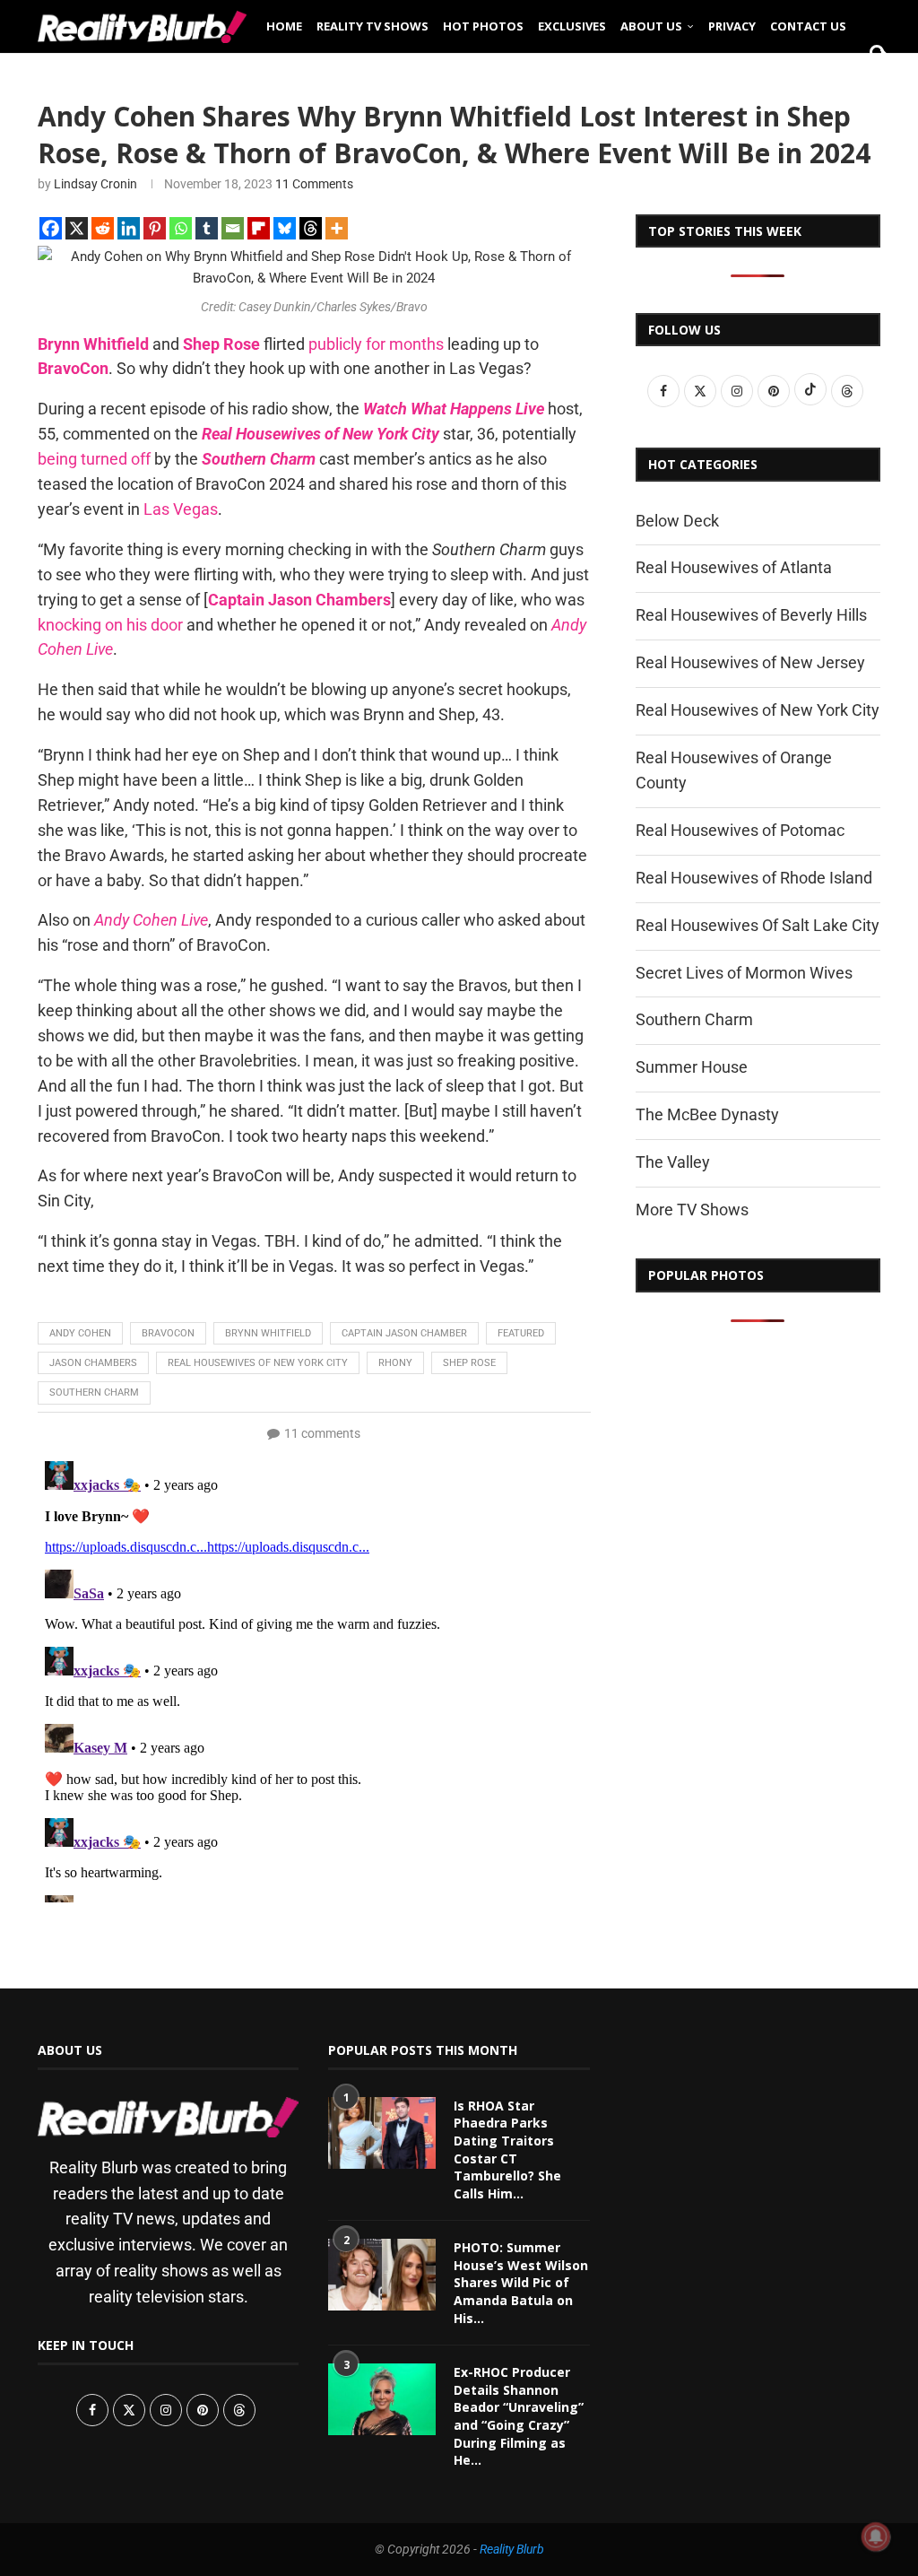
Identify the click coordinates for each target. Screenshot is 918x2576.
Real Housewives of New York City (258, 1363)
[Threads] (311, 228)
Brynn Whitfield (268, 1333)
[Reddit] (103, 228)
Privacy (732, 26)
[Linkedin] (129, 228)
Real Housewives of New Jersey (750, 662)
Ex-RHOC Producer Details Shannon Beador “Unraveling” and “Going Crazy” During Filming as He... (519, 2416)
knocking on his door (110, 625)
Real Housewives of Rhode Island (754, 878)
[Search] (871, 83)
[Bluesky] (285, 228)
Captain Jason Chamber (404, 1333)
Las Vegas (181, 509)
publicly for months (376, 344)
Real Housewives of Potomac (740, 830)
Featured (521, 1333)
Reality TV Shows (372, 26)
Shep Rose (469, 1363)
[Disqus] (314, 1678)
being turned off (94, 459)
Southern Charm (94, 1392)
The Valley (673, 1162)
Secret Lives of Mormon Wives (744, 973)
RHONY (395, 1363)
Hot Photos (483, 26)
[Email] (233, 228)
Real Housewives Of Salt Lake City (758, 925)
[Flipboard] (259, 228)
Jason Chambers (93, 1363)
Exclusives (572, 26)
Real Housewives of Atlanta (734, 567)
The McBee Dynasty (707, 1114)
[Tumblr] (207, 228)
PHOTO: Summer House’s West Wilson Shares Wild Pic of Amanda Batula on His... (521, 2282)
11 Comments (314, 184)
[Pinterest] (155, 228)
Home (284, 26)
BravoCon (168, 1333)
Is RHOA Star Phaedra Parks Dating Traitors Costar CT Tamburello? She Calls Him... (507, 2150)
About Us (651, 26)
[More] (337, 228)
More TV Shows (692, 1210)
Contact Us (808, 26)
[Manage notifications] (876, 2537)
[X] (77, 228)
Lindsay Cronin (95, 184)
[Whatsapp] (181, 228)
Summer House (692, 1067)
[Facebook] (51, 228)
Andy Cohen (80, 1333)
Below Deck (677, 521)
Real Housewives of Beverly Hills (751, 615)
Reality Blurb (512, 2549)
